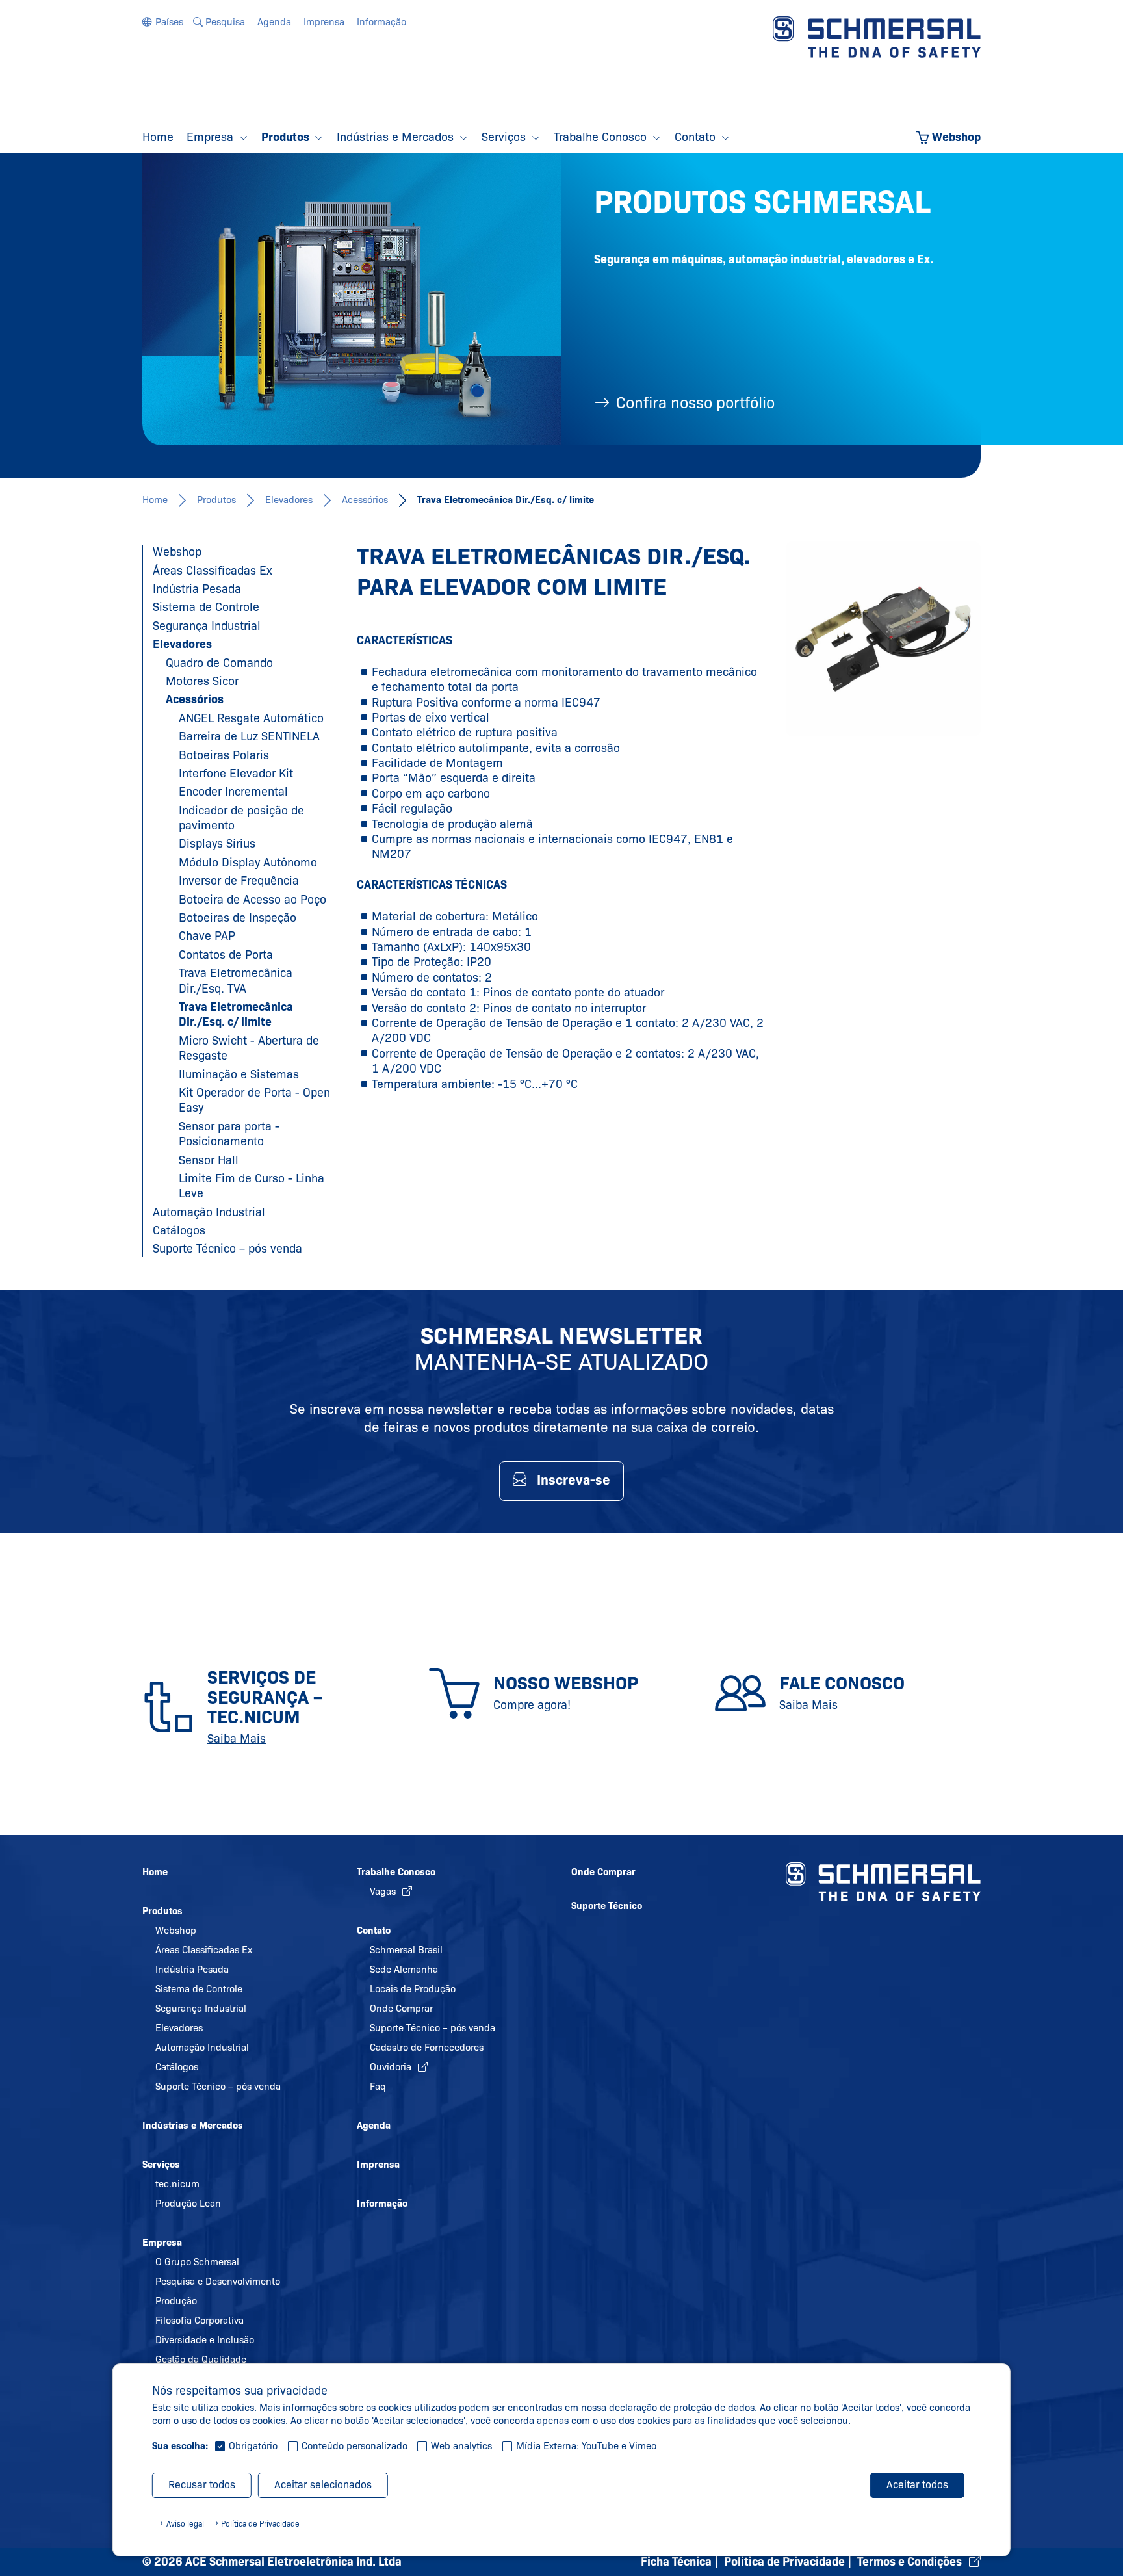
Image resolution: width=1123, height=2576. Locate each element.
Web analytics (461, 2446)
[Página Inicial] (877, 36)
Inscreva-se (574, 1480)
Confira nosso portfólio (695, 403)
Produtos (216, 500)
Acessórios (365, 500)
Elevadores (289, 500)
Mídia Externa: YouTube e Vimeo (586, 2446)
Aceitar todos (917, 2485)
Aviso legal (185, 2524)
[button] (163, 22)
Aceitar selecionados (323, 2485)
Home (155, 500)
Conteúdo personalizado (355, 2446)
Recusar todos (202, 2485)
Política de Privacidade (260, 2524)
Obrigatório (253, 2446)
